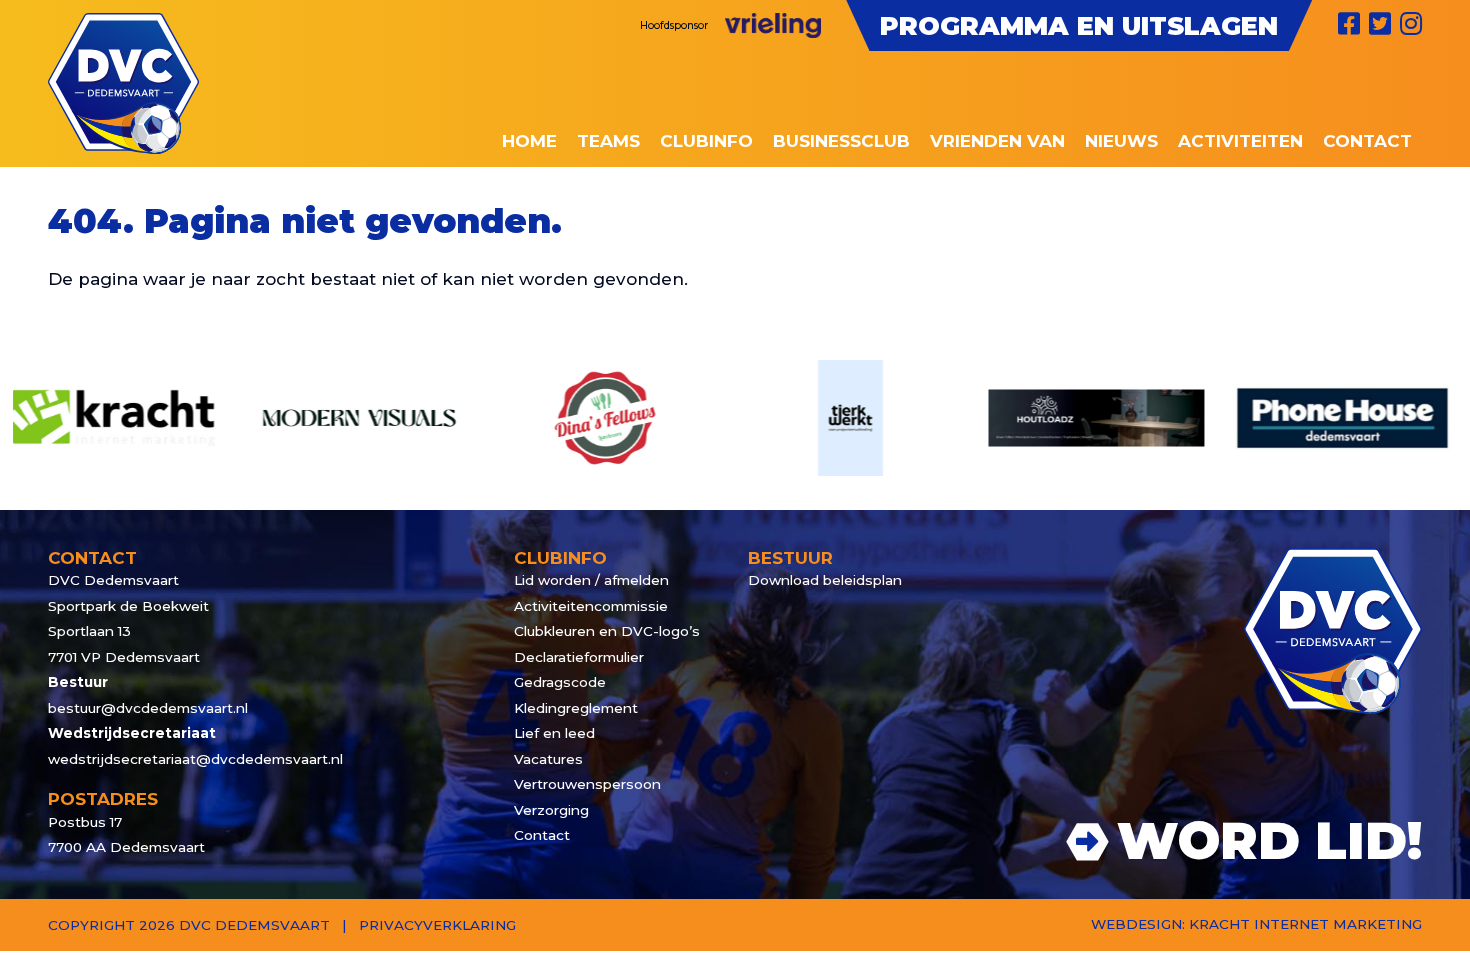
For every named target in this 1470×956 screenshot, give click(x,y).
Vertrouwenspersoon (587, 784)
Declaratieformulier (579, 657)
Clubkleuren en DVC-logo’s (607, 631)
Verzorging (551, 810)
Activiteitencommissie (591, 606)
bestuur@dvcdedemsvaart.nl (148, 708)
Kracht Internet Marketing (1305, 924)
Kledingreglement (576, 708)
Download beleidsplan (825, 580)
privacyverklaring (437, 925)
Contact (542, 835)
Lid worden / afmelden (591, 580)
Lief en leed (554, 733)
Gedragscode (560, 682)
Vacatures (548, 759)
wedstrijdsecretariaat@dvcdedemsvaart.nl (195, 759)
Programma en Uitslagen (1079, 25)
